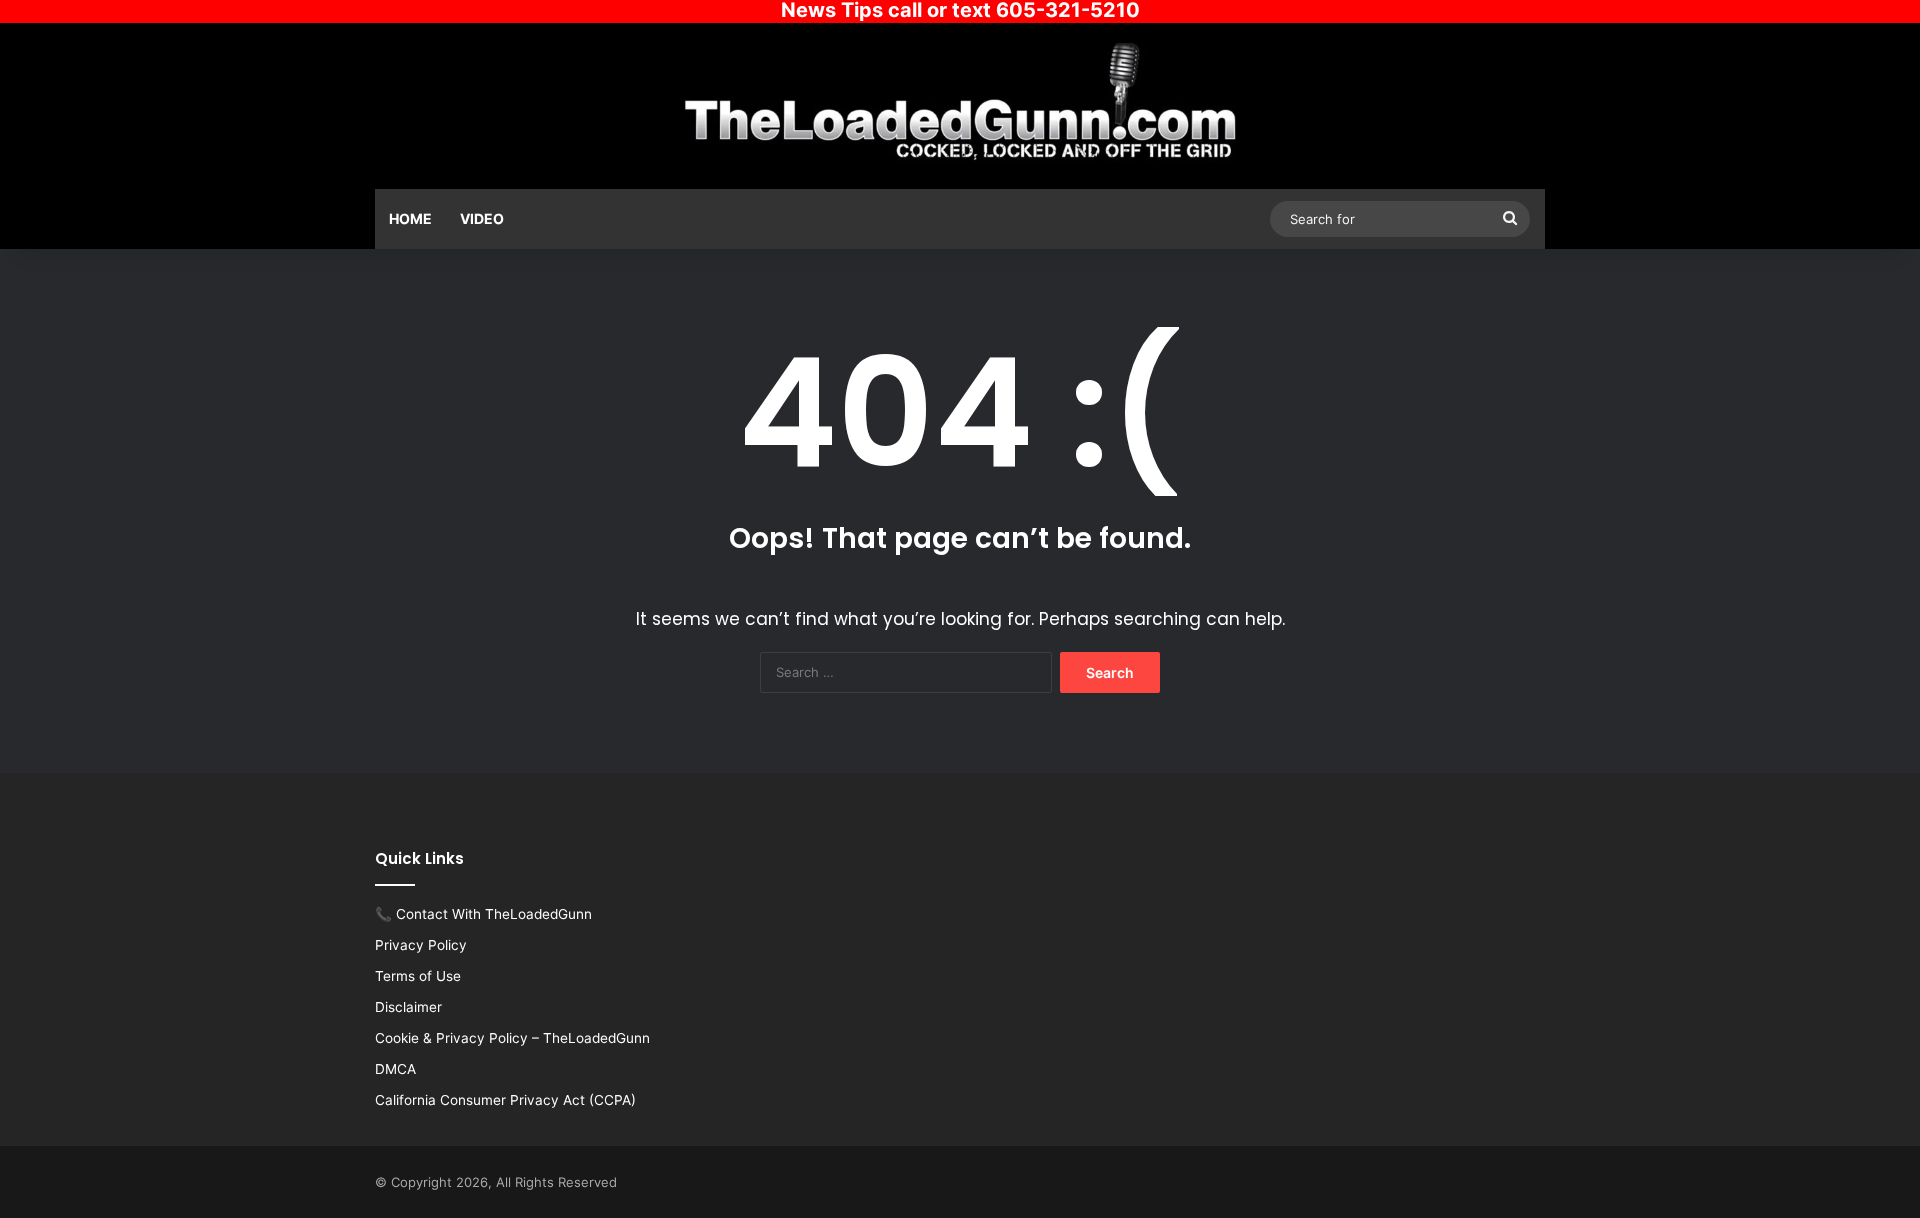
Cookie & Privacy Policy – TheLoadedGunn (512, 1038)
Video (482, 218)
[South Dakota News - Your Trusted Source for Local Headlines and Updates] (960, 103)
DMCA (395, 1069)
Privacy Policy (421, 945)
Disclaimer (408, 1007)
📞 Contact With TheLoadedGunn (483, 914)
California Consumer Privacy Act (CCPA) (505, 1100)
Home (410, 218)
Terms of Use (418, 976)
